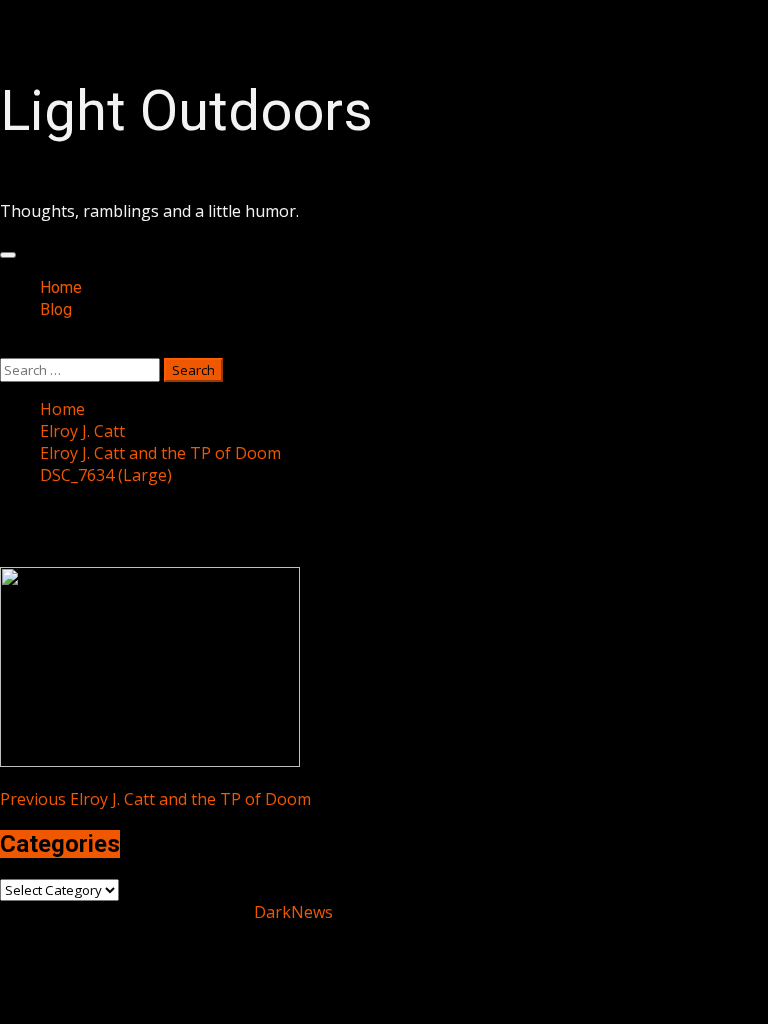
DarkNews (293, 912)
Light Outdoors (186, 111)
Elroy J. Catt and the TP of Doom (155, 799)
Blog (56, 309)
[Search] (6, 347)
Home (61, 287)
